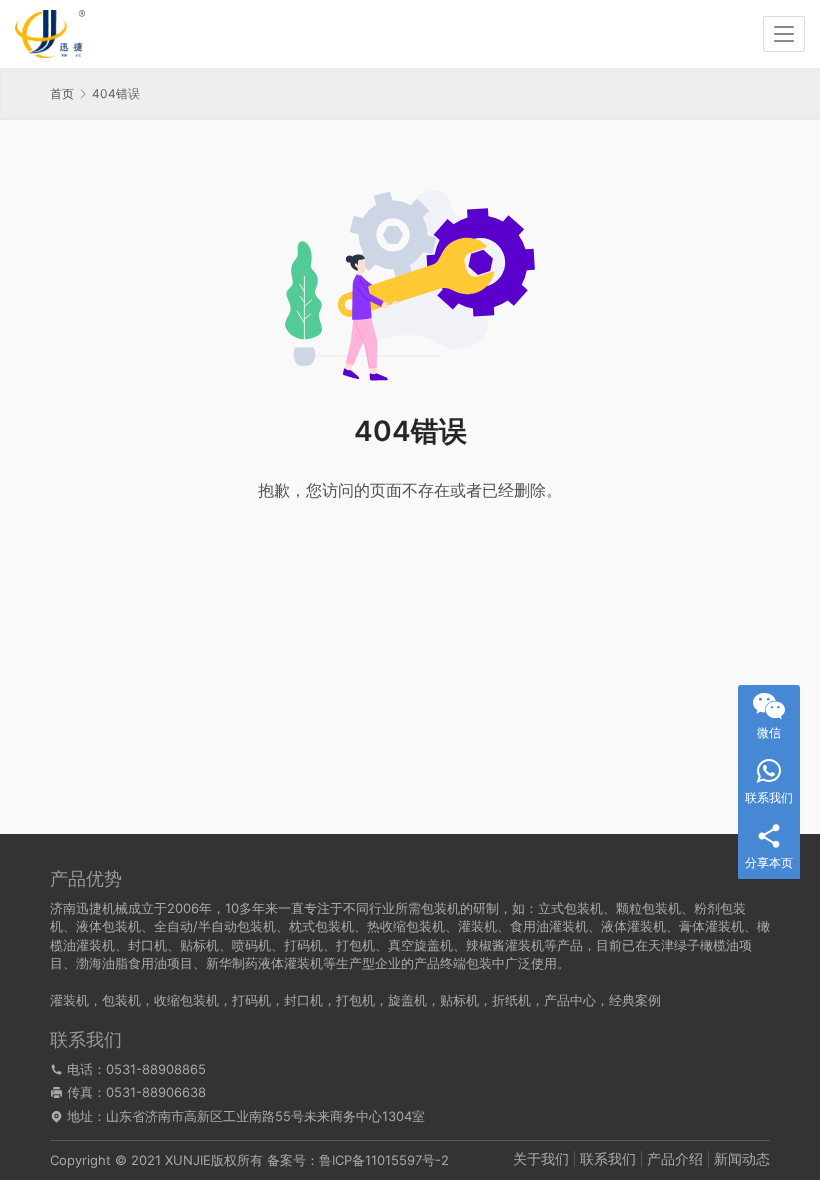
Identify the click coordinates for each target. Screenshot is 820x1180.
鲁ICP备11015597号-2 (384, 1160)
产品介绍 (675, 1158)
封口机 (303, 1000)
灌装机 (69, 1000)
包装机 (121, 1000)
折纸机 (511, 1000)
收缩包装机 (186, 1000)
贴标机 (459, 1000)
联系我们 (608, 1158)
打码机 (251, 1000)
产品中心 (570, 1000)
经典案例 (635, 1000)
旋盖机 (407, 1000)
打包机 (355, 1000)
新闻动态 (742, 1158)
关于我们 (541, 1158)
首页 (62, 93)
